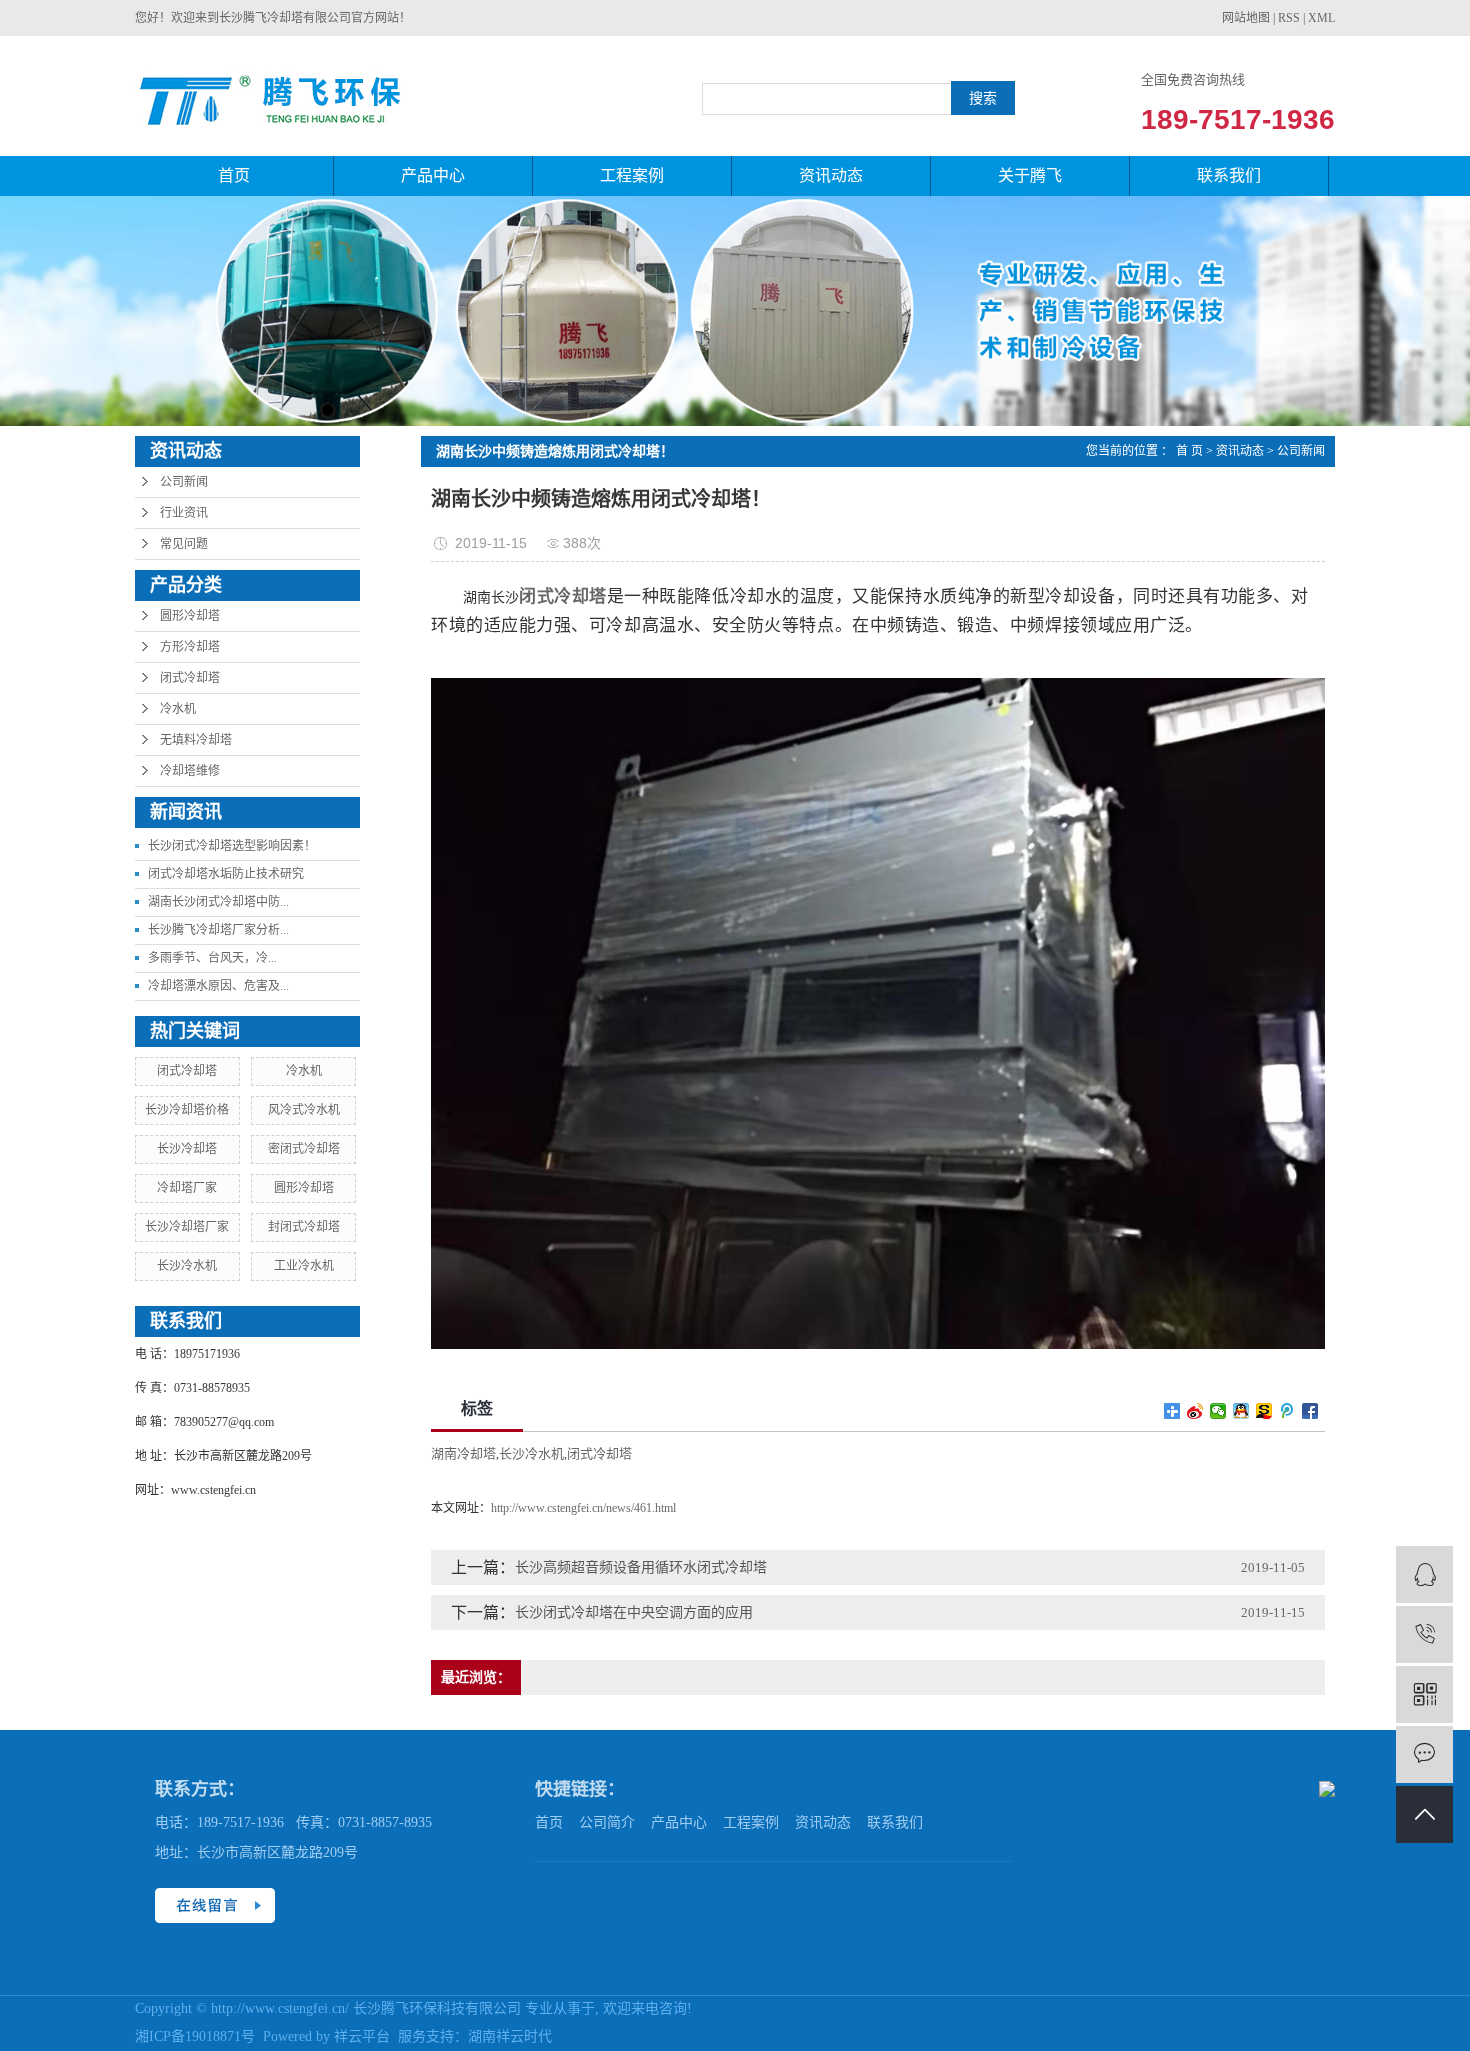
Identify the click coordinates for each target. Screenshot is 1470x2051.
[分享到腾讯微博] (1287, 1411)
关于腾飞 (1030, 175)
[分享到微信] (1218, 1411)
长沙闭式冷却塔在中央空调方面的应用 (634, 1612)
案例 (765, 1822)
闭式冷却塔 (190, 678)
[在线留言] (1424, 1754)
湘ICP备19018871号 (195, 2036)
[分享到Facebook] (1310, 1411)
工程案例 (632, 175)
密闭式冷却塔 (304, 1149)
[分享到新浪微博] (1195, 1411)
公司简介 (607, 1822)
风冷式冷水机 (304, 1110)
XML (1321, 18)
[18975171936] (1424, 1634)
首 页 (1189, 451)
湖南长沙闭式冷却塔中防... (218, 902)
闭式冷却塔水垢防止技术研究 (226, 874)
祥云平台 (362, 2036)
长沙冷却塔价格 (187, 1110)
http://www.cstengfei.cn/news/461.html (583, 1508)
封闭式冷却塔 (304, 1227)
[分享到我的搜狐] (1264, 1411)
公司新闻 (184, 482)
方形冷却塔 (190, 647)
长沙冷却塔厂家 (187, 1227)
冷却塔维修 (190, 771)
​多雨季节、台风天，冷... (212, 958)
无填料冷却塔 (196, 740)
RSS (1289, 18)
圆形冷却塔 (190, 616)
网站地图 (1246, 18)
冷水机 (178, 709)
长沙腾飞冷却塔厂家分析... (218, 930)
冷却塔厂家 (187, 1188)
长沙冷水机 (187, 1266)
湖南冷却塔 (463, 1453)
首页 (234, 175)
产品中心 (433, 175)
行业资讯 (184, 513)
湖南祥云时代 (510, 2036)
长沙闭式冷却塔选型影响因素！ (232, 846)
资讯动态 (831, 175)
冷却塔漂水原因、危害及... (218, 986)
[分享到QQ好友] (1241, 1411)
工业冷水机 (304, 1266)
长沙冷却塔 (187, 1149)
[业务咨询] (1424, 1574)
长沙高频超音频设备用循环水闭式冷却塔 (641, 1567)
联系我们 (1229, 175)
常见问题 (184, 544)
